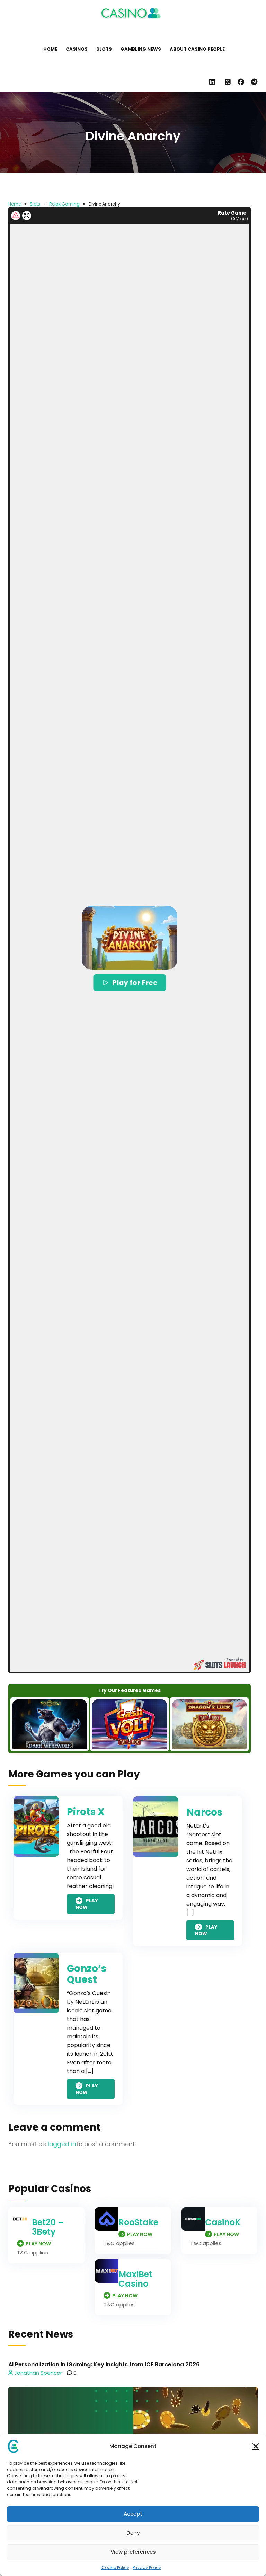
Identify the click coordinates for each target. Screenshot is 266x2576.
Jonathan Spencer (37, 2373)
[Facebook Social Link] (241, 82)
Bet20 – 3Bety (48, 2227)
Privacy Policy (147, 2568)
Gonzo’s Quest (87, 1974)
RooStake (138, 2222)
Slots (104, 49)
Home (50, 49)
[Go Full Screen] (27, 216)
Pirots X (86, 1812)
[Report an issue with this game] (16, 216)
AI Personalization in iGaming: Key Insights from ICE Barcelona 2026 (104, 2364)
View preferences (133, 2552)
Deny (133, 2533)
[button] (256, 2446)
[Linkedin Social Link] (214, 82)
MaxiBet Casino (135, 2279)
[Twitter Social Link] (228, 82)
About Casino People (197, 49)
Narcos (204, 1812)
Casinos (77, 49)
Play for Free (135, 982)
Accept (133, 2514)
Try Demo (50, 1724)
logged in (62, 2144)
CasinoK (223, 2222)
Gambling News (141, 49)
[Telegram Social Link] (254, 82)
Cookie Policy (115, 2568)
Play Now (87, 1904)
